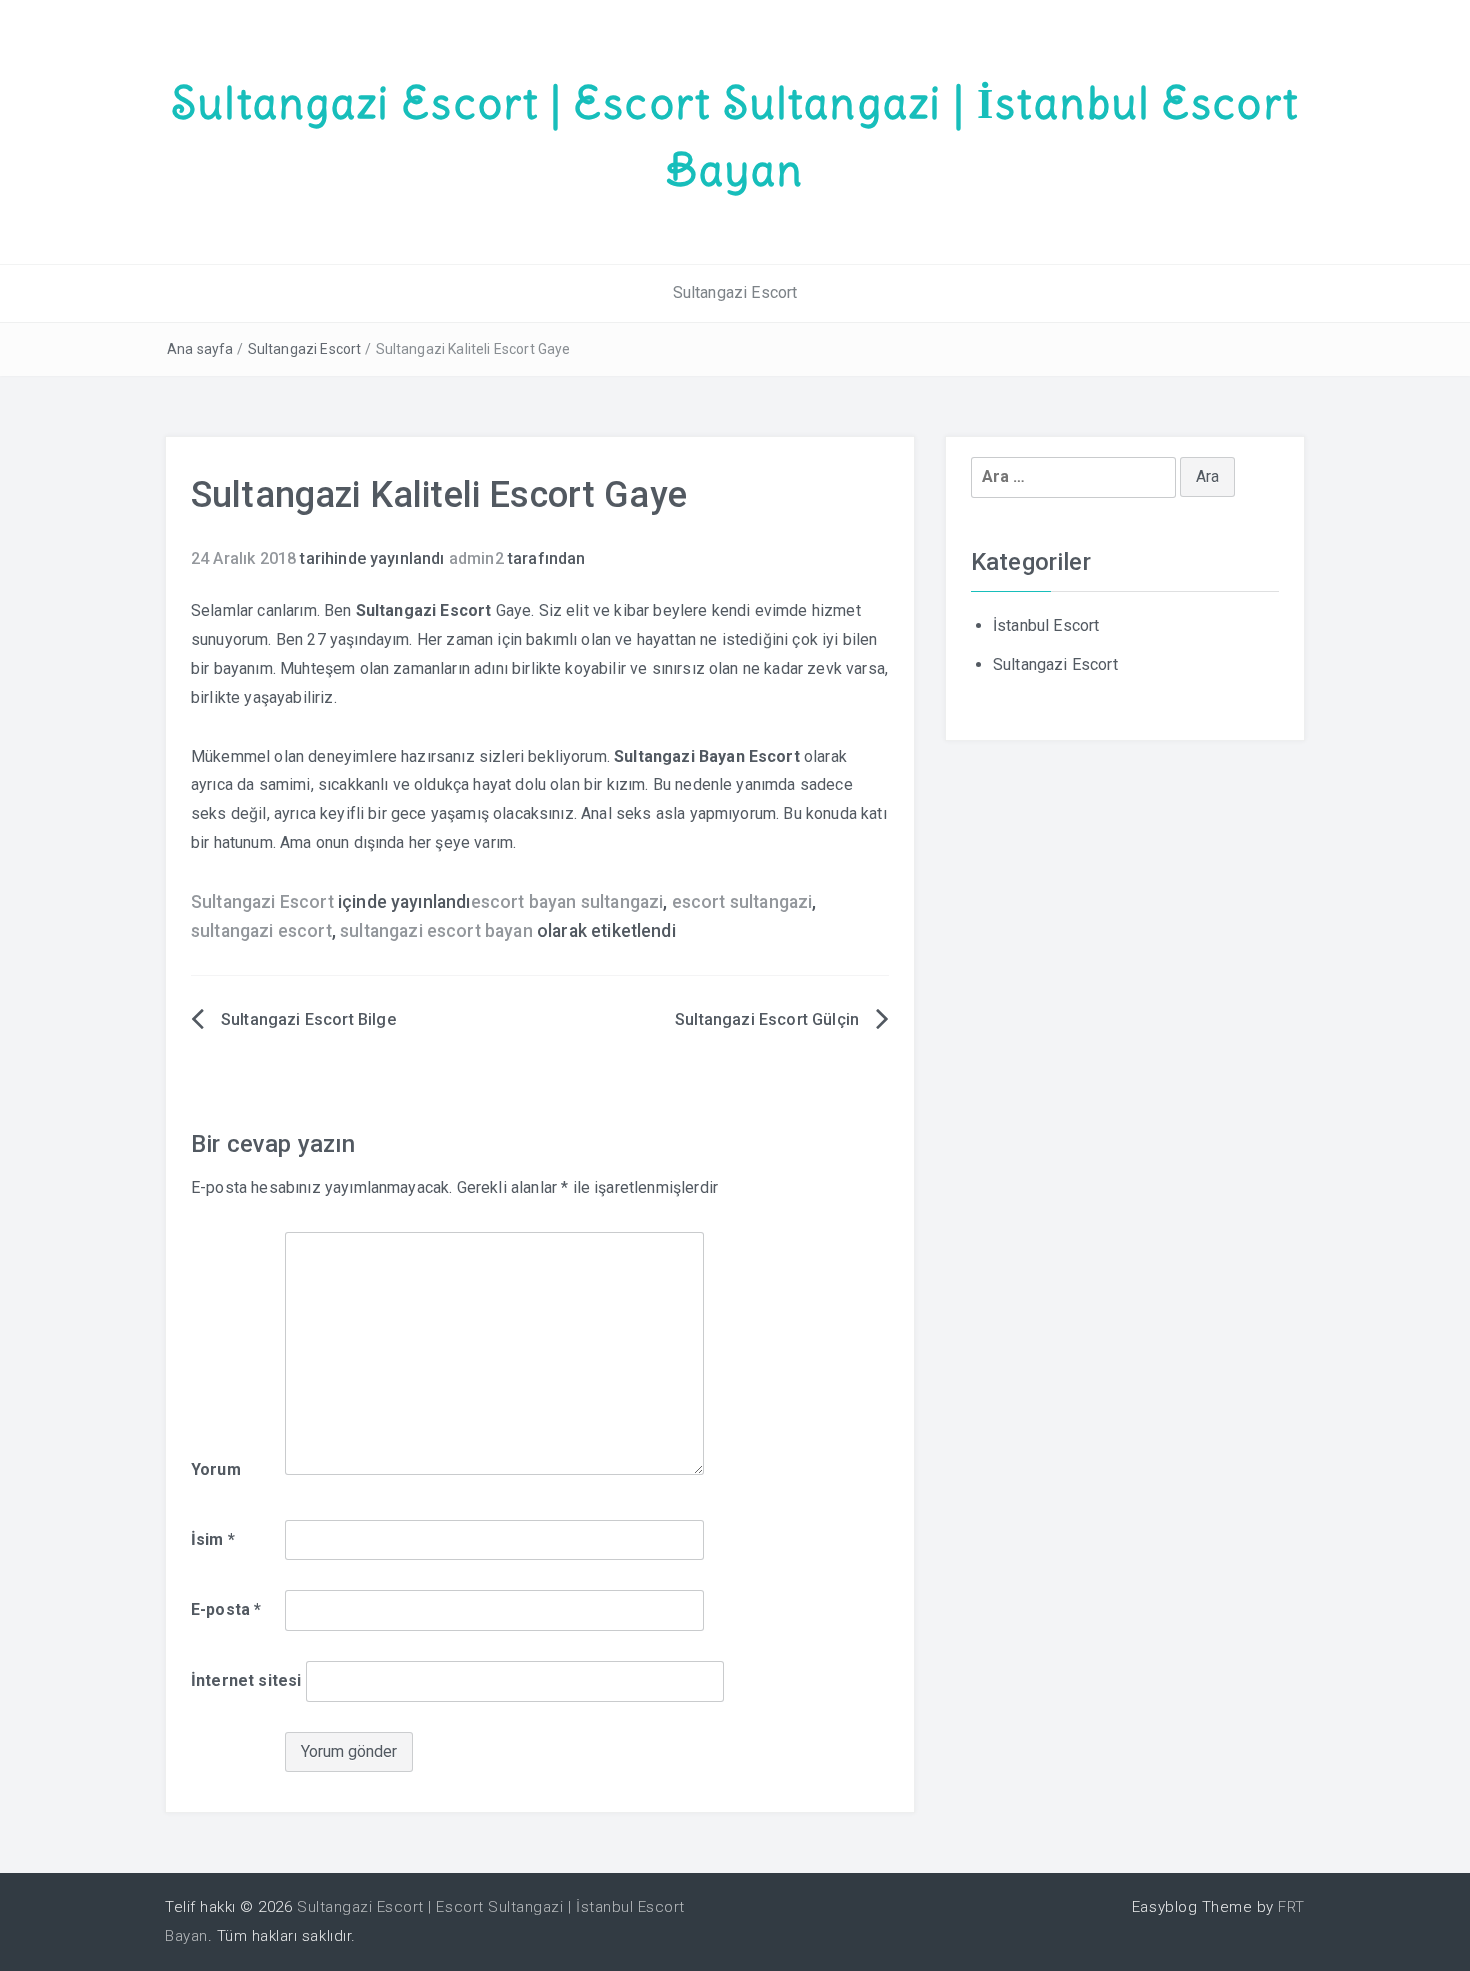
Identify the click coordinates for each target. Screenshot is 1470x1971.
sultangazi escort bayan (436, 931)
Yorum (216, 1469)
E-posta (226, 1609)
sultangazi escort (261, 931)
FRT (1291, 1907)
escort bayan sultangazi (567, 902)
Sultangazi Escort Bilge (308, 1019)
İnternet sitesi (246, 1680)
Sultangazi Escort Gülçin (767, 1019)
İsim (213, 1539)
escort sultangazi (742, 902)
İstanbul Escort (1046, 625)
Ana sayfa (200, 349)
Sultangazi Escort (735, 292)
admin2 (476, 558)
